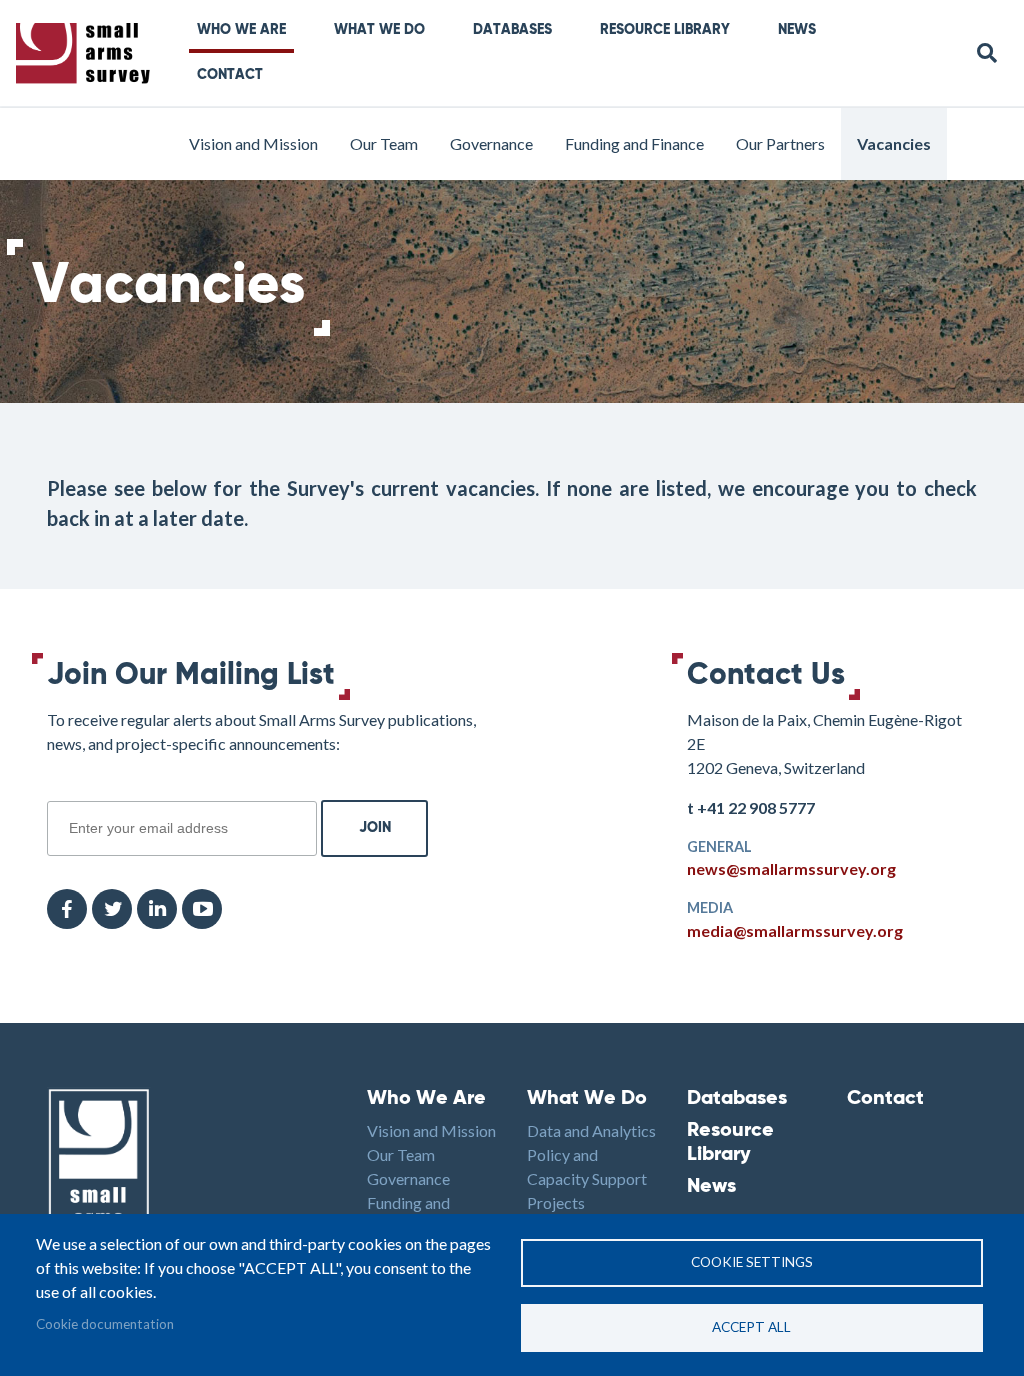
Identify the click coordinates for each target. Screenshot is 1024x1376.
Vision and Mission (253, 143)
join (58, 790)
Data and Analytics (591, 1130)
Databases (512, 30)
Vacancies (894, 143)
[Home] (86, 53)
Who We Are (241, 30)
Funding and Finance (634, 143)
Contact (230, 75)
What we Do (379, 30)
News (797, 30)
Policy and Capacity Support (587, 1166)
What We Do (587, 1099)
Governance (491, 143)
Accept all (751, 1327)
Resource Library (665, 30)
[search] (988, 53)
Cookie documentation (105, 1324)
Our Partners (780, 143)
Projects (556, 1202)
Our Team (384, 143)
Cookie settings (752, 1262)
